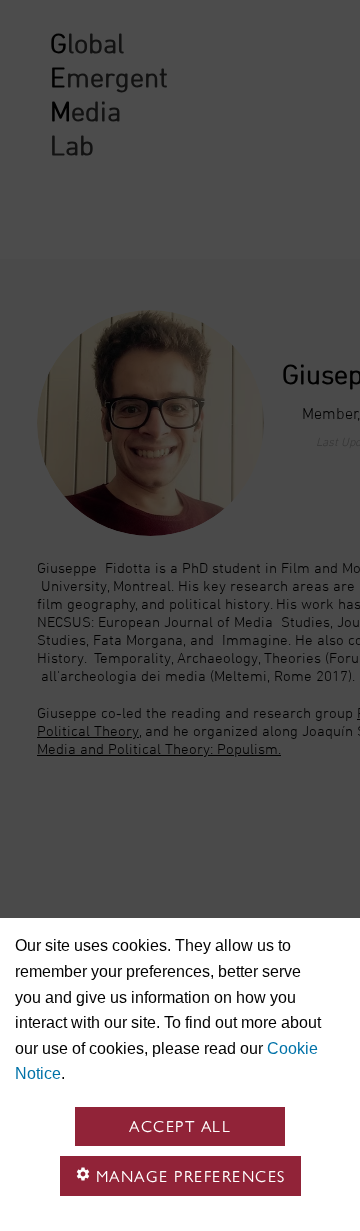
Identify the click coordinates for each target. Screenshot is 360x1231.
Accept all (180, 1126)
